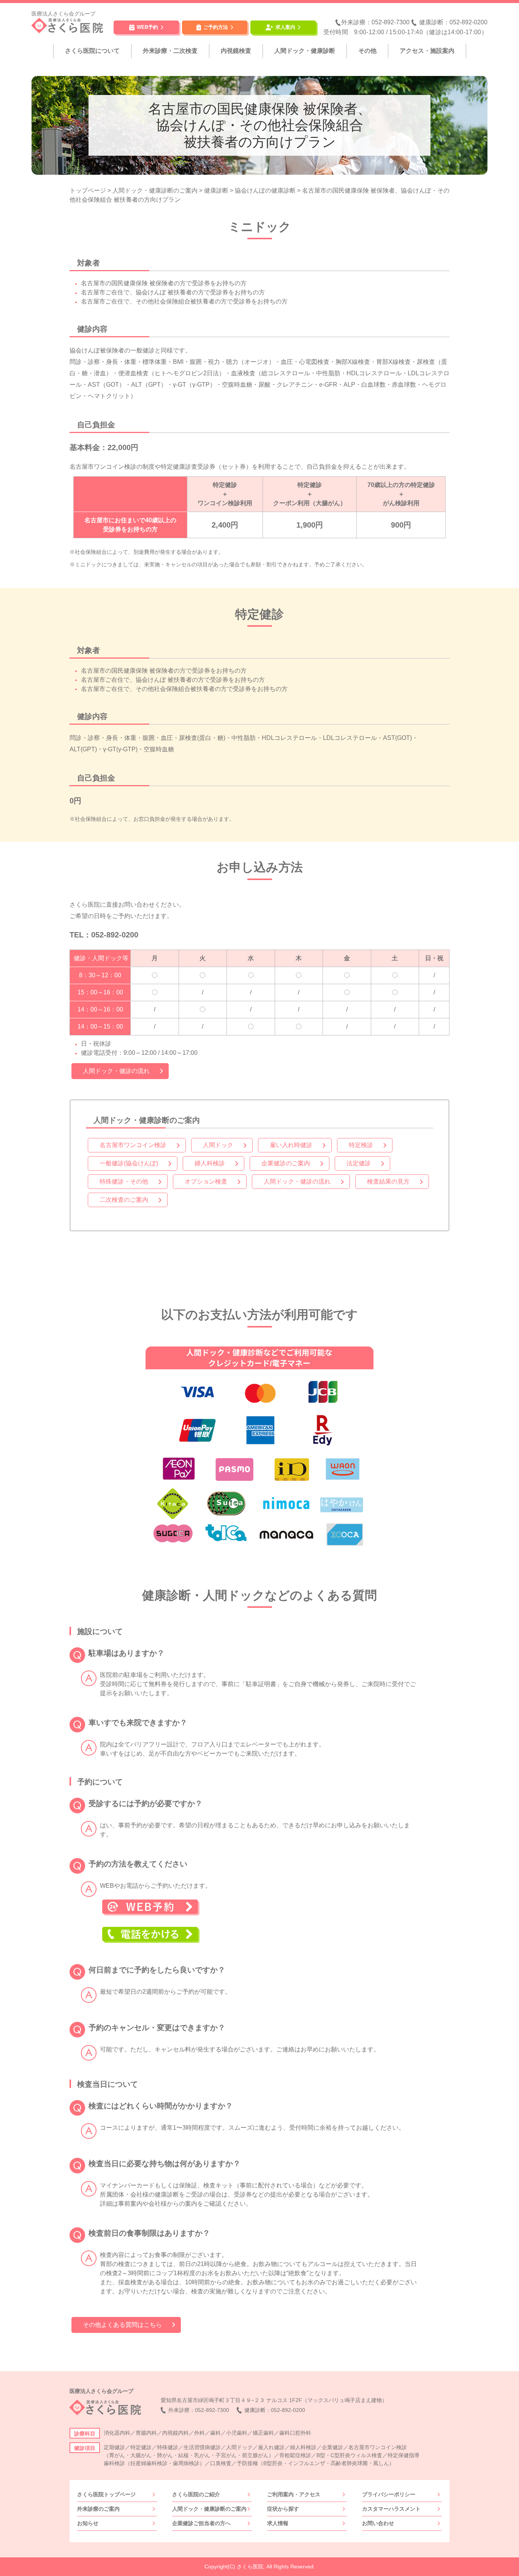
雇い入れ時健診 (291, 1145)
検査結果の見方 (388, 1181)
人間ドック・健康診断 (305, 51)
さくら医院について (92, 51)
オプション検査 (206, 1181)
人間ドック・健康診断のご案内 (209, 2509)
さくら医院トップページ (106, 2494)
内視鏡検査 (236, 51)
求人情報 (278, 2523)
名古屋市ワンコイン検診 (133, 1145)
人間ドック (218, 1145)
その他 (367, 51)
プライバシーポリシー (389, 2494)
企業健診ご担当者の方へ (201, 2523)
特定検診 (361, 1145)
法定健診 (359, 1163)
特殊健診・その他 (124, 1181)
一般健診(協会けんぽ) (129, 1163)
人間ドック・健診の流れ (116, 1071)
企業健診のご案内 (286, 1163)
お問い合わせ (378, 2523)
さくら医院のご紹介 (196, 2494)
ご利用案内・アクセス (294, 2494)
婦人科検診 (210, 1163)
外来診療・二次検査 (170, 51)
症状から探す (283, 2509)
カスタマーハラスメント (391, 2509)
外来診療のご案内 (98, 2509)
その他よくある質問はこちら (122, 2325)
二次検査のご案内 (124, 1200)
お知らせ (88, 2523)
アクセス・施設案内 (427, 51)
